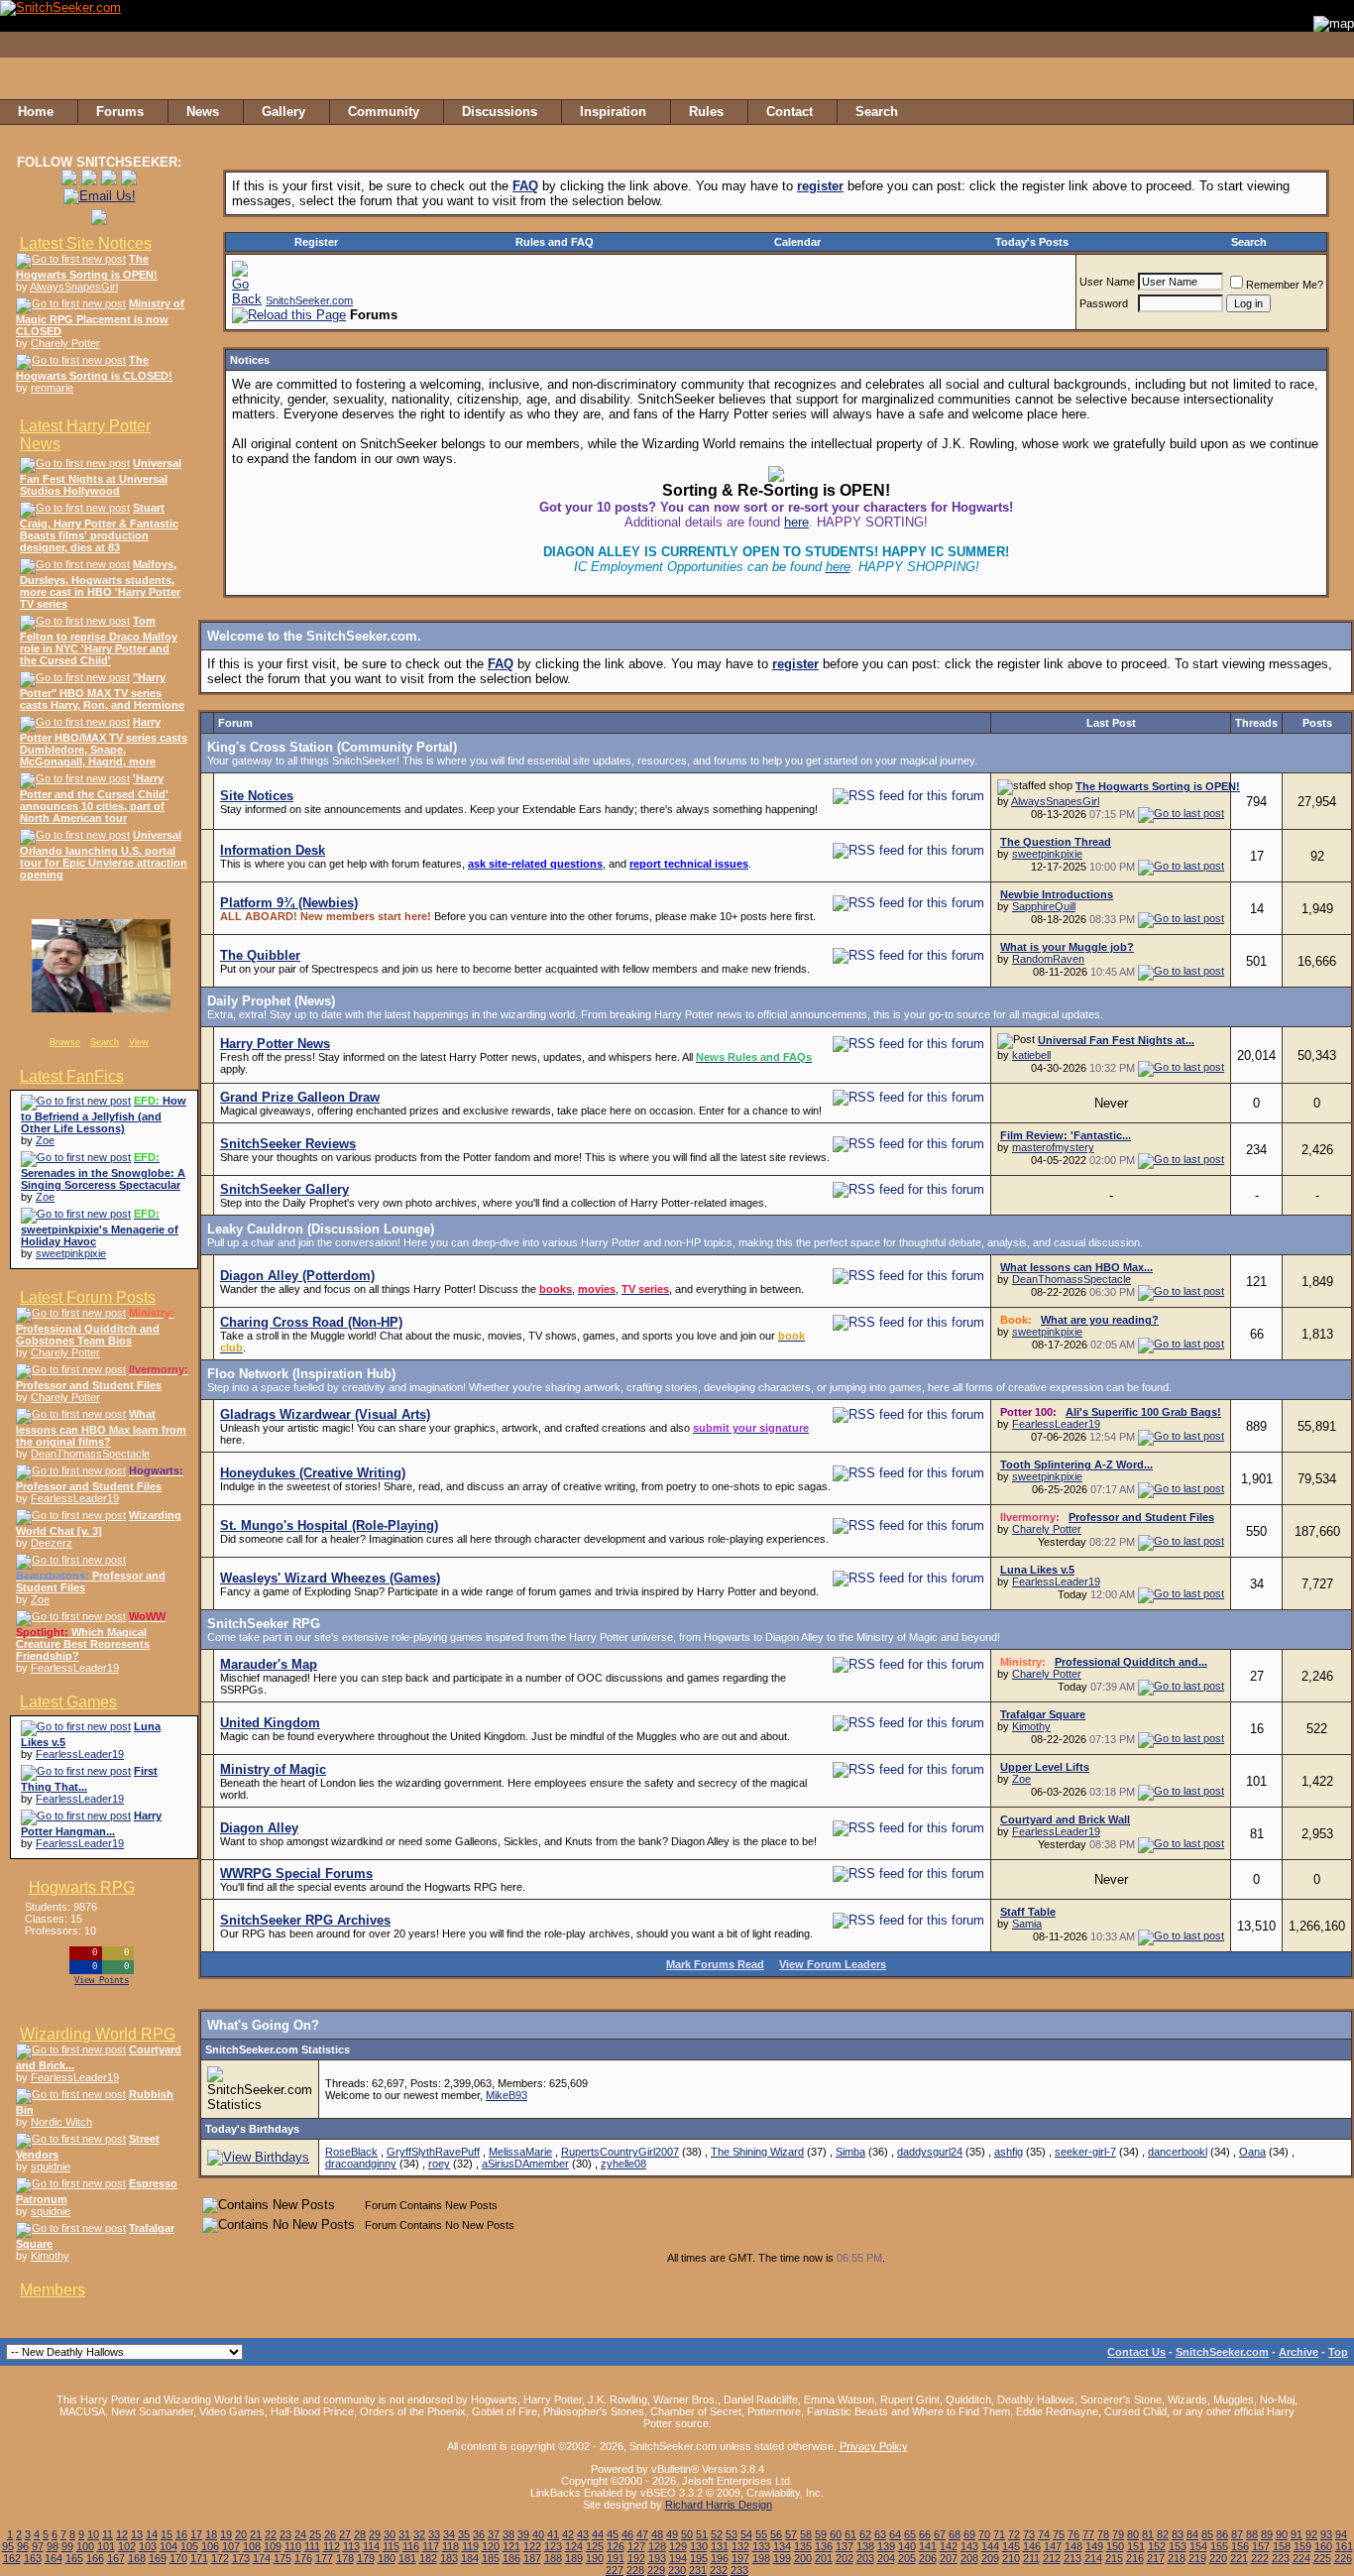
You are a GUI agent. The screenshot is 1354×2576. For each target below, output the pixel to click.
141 (928, 2546)
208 (969, 2558)
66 (925, 2534)
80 (1133, 2534)
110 (293, 2546)
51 (702, 2534)
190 (595, 2558)
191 (616, 2558)
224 (1301, 2558)
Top (1338, 2352)
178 (345, 2558)
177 (324, 2558)
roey (439, 2164)
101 (106, 2546)
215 (1114, 2558)
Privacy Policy (874, 2446)
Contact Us (1136, 2352)
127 (636, 2546)
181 (407, 2558)
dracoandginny (361, 2164)
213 (1072, 2558)
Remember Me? (1285, 285)
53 (732, 2534)
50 (687, 2534)
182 (428, 2558)
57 (791, 2534)
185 (491, 2558)
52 (717, 2534)
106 (210, 2546)
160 (1323, 2546)
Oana (1252, 2152)
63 (880, 2534)
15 (167, 2534)
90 (1282, 2534)
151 (1136, 2546)
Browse (65, 1042)
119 (470, 2546)
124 (574, 2546)
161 (1344, 2546)
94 (1341, 2534)
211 (1031, 2558)
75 (1059, 2534)
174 (262, 2558)
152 (1157, 2546)
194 (678, 2558)
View (139, 1042)
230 (677, 2570)
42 (568, 2534)
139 (886, 2546)
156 (1240, 2546)
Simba (850, 2152)
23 (285, 2534)
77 (1088, 2534)
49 (672, 2534)
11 (108, 2534)
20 (241, 2534)
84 (1192, 2534)
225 (1322, 2558)
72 (1014, 2534)
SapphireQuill (1044, 906)
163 (33, 2558)
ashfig (1009, 2152)
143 (969, 2546)
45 (613, 2534)
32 (419, 2534)
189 (574, 2558)
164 (54, 2558)
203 (865, 2558)
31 (404, 2534)
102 (127, 2546)
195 (699, 2558)
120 (491, 2546)
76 (1073, 2534)
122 (532, 2546)
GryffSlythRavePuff (433, 2152)
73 (1029, 2534)
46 (627, 2534)
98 (53, 2546)
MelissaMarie (520, 2152)
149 (1094, 2546)
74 (1044, 2534)
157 (1261, 2546)
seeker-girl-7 (1085, 2152)
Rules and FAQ (555, 242)
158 (1282, 2546)
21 (256, 2534)
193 (657, 2558)
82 (1163, 2534)
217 (1156, 2558)
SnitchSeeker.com (309, 300)
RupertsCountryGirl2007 (620, 2152)
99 (67, 2546)
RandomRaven (1048, 959)
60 (836, 2534)
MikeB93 (507, 2095)
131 (720, 2546)
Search (105, 1042)
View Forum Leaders (833, 1964)
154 (1198, 2546)
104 (169, 2546)
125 (595, 2546)
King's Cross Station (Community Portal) (332, 747)
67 (940, 2534)
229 (656, 2570)
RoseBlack (351, 2152)
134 (782, 2546)
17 (196, 2534)
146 (1032, 2546)
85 (1207, 2534)
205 (907, 2558)
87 (1237, 2534)
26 (330, 2534)
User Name (1107, 282)
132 (740, 2546)
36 (479, 2534)
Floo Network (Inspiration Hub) (301, 1374)
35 (464, 2534)
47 (642, 2534)
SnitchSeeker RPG (264, 1624)
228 (635, 2570)
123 (553, 2546)
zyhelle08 (623, 2164)
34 (449, 2534)
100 (85, 2546)
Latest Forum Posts (88, 1297)
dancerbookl (1178, 2152)
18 (211, 2534)
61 (850, 2534)
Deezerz (52, 1543)
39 (523, 2534)
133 (761, 2546)
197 (740, 2558)
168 (137, 2558)
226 (1343, 2558)
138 (865, 2546)
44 (598, 2534)
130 (699, 2546)
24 (300, 2534)
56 (776, 2534)
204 (886, 2558)
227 (615, 2570)
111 (312, 2546)
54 (746, 2534)
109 (273, 2546)
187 (532, 2558)
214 (1093, 2558)
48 (657, 2534)
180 (387, 2558)
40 (538, 2534)
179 (366, 2558)
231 (698, 2570)
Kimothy (50, 2256)
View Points (102, 1981)
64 (895, 2534)
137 (845, 2546)
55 (761, 2534)
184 (470, 2558)
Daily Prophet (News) (271, 1001)
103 (148, 2546)
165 (74, 2558)
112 (332, 2546)
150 (1115, 2546)
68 (955, 2534)
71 (999, 2534)
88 (1252, 2534)
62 (865, 2534)
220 (1218, 2558)
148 (1073, 2546)
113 (351, 2546)
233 (739, 2570)
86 (1222, 2534)
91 (1297, 2534)
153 (1178, 2546)
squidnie (51, 2166)
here (796, 522)
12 (122, 2534)
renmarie (52, 388)
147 (1053, 2546)
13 (137, 2534)
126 (616, 2546)
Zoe (45, 1140)
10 (93, 2534)
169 (158, 2558)
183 (449, 2558)
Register (316, 242)
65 (910, 2534)
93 (1326, 2534)
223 (1281, 2558)
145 (1011, 2546)
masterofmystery (1053, 1147)
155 (1219, 2546)
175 (282, 2558)
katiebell (1031, 1055)
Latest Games (68, 1702)
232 (719, 2570)
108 (252, 2546)
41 (553, 2534)
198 (761, 2558)
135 (803, 2546)
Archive (1298, 2352)
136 (824, 2546)
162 (12, 2558)
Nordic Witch (61, 2122)
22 (271, 2534)
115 (391, 2546)
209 (990, 2558)
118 (451, 2546)
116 (411, 2546)
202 (845, 2558)
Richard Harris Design (719, 2505)
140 (907, 2546)
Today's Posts (1032, 242)
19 (226, 2534)
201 (824, 2558)
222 (1260, 2558)
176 (303, 2558)
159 (1302, 2546)
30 (390, 2534)
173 (241, 2558)
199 (782, 2558)
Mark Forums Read (715, 1964)
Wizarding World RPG (98, 2034)
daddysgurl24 (930, 2152)
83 (1178, 2534)
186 (511, 2558)
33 (434, 2534)
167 (116, 2558)
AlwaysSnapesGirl (74, 287)
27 (345, 2534)
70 (984, 2534)
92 (1311, 2534)
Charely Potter (65, 343)
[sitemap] (1333, 112)
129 (678, 2546)
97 (38, 2546)
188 (553, 2558)
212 (1052, 2558)
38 (508, 2534)
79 (1118, 2534)
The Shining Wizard (757, 2152)
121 (511, 2546)
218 (1177, 2558)
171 (199, 2558)
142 (949, 2546)
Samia (1027, 1924)
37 (494, 2534)
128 (657, 2546)
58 (806, 2534)
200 (803, 2558)
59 (821, 2534)
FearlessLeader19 (75, 1498)
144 (990, 2546)
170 (178, 2558)
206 (928, 2558)
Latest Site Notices (86, 243)
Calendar (797, 242)
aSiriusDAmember (525, 2164)
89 (1267, 2534)
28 (360, 2534)
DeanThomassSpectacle (90, 1454)
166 (95, 2558)
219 (1197, 2558)
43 (583, 2534)
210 (1011, 2558)
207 (949, 2558)
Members (53, 2290)
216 (1135, 2558)
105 (189, 2546)
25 (315, 2534)
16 (181, 2534)
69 (969, 2534)
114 (371, 2546)
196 (720, 2558)
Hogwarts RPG (82, 1887)
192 (636, 2558)
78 (1103, 2534)
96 (23, 2546)
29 (375, 2534)
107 (231, 2546)
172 (220, 2558)
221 (1239, 2558)
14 (152, 2534)
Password (1104, 303)
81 (1148, 2534)
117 (431, 2546)
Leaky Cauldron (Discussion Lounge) (321, 1229)
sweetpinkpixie (71, 1253)
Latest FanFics (72, 1076)
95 (8, 2546)
